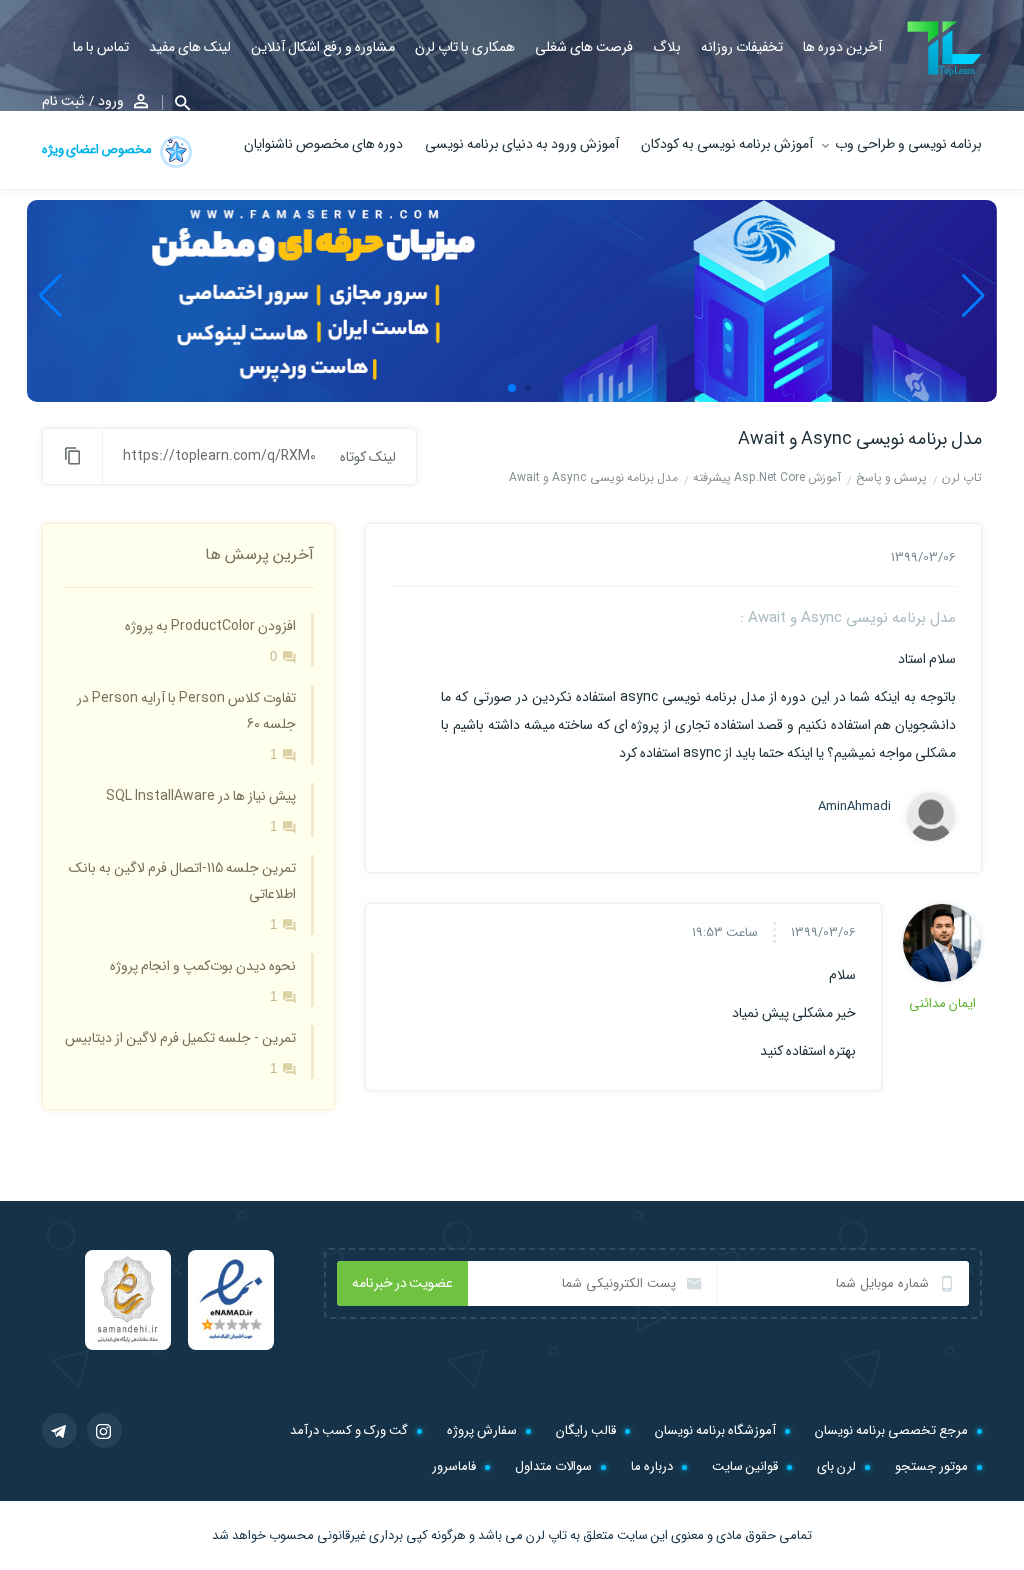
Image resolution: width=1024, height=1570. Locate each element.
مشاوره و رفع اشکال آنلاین (323, 47)
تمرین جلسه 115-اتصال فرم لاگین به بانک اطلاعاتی (182, 881)
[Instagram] (104, 1430)
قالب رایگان (586, 1430)
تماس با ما (101, 47)
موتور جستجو (931, 1466)
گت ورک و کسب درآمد (349, 1430)
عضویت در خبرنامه (402, 1283)
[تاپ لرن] (944, 48)
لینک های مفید (190, 47)
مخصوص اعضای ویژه (98, 149)
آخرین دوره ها (842, 47)
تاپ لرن (546, 1535)
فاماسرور (454, 1466)
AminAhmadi (854, 807)
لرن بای (836, 1466)
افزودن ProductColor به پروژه (210, 626)
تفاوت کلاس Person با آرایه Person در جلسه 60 (186, 711)
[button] (176, 102)
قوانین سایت (745, 1466)
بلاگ (667, 47)
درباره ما (652, 1466)
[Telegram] (59, 1430)
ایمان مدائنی (942, 1003)
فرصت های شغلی (584, 47)
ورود (111, 101)
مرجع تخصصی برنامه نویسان (891, 1430)
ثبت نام (63, 101)
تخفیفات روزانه (742, 47)
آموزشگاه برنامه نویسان (715, 1430)
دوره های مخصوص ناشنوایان (323, 144)
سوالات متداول (553, 1466)
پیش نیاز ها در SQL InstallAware (201, 796)
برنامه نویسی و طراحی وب (908, 144)
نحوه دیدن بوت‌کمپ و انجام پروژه (203, 966)
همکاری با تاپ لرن (465, 47)
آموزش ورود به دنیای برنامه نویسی (522, 144)
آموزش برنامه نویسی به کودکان (727, 144)
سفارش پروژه (482, 1430)
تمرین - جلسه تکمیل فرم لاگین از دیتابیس (180, 1038)
